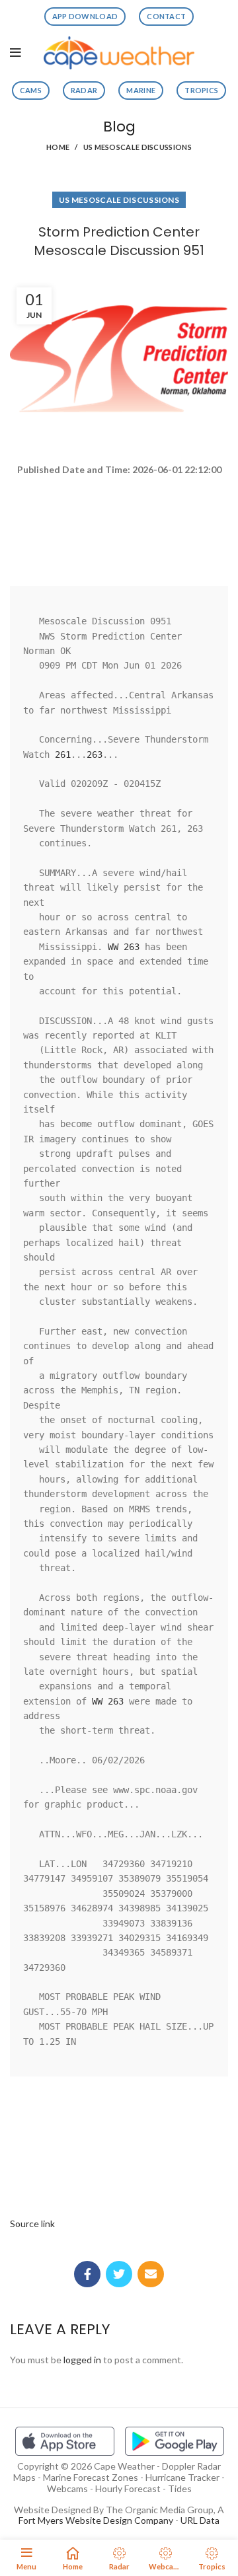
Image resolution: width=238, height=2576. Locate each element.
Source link (32, 2224)
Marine (141, 90)
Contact (166, 16)
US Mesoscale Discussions (138, 147)
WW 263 (124, 947)
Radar (84, 90)
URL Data (200, 2520)
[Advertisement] (119, 525)
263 (95, 754)
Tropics (201, 90)
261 (63, 754)
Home (58, 147)
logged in (82, 2360)
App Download (85, 16)
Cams (31, 90)
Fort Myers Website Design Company (96, 2520)
